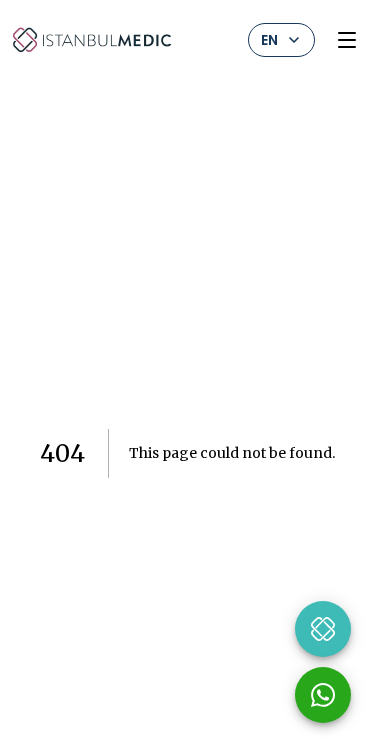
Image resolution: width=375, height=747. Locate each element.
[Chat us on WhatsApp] (323, 695)
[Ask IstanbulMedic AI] (323, 629)
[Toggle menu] (347, 40)
